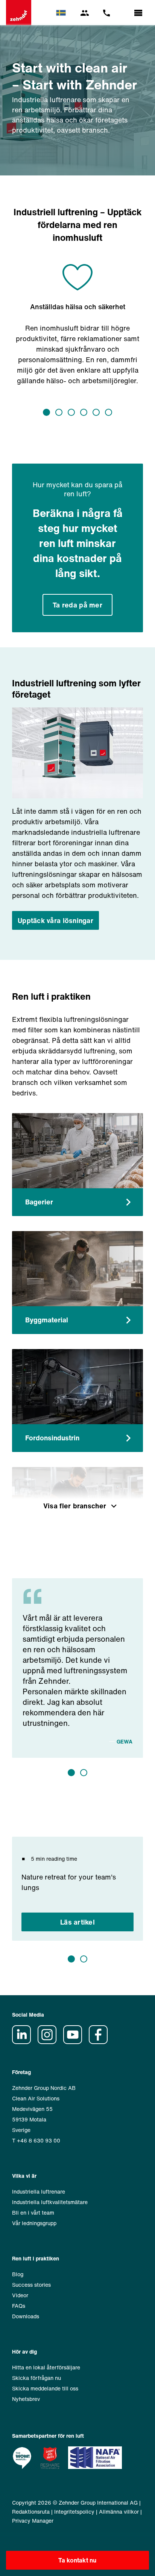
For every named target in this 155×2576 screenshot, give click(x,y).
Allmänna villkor (119, 2512)
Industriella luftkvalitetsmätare (50, 2202)
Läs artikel (77, 1922)
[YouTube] (75, 2042)
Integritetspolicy (74, 2512)
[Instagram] (50, 2042)
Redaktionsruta (31, 2512)
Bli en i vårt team (33, 2213)
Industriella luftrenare (39, 2191)
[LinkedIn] (24, 2042)
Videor (20, 2295)
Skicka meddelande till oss (45, 2388)
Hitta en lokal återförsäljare (46, 2367)
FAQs (19, 2306)
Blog (18, 2274)
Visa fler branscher (75, 1506)
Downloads (26, 2316)
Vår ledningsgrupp (34, 2223)
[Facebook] (101, 2042)
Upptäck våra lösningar (55, 920)
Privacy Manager (33, 2521)
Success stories (31, 2285)
